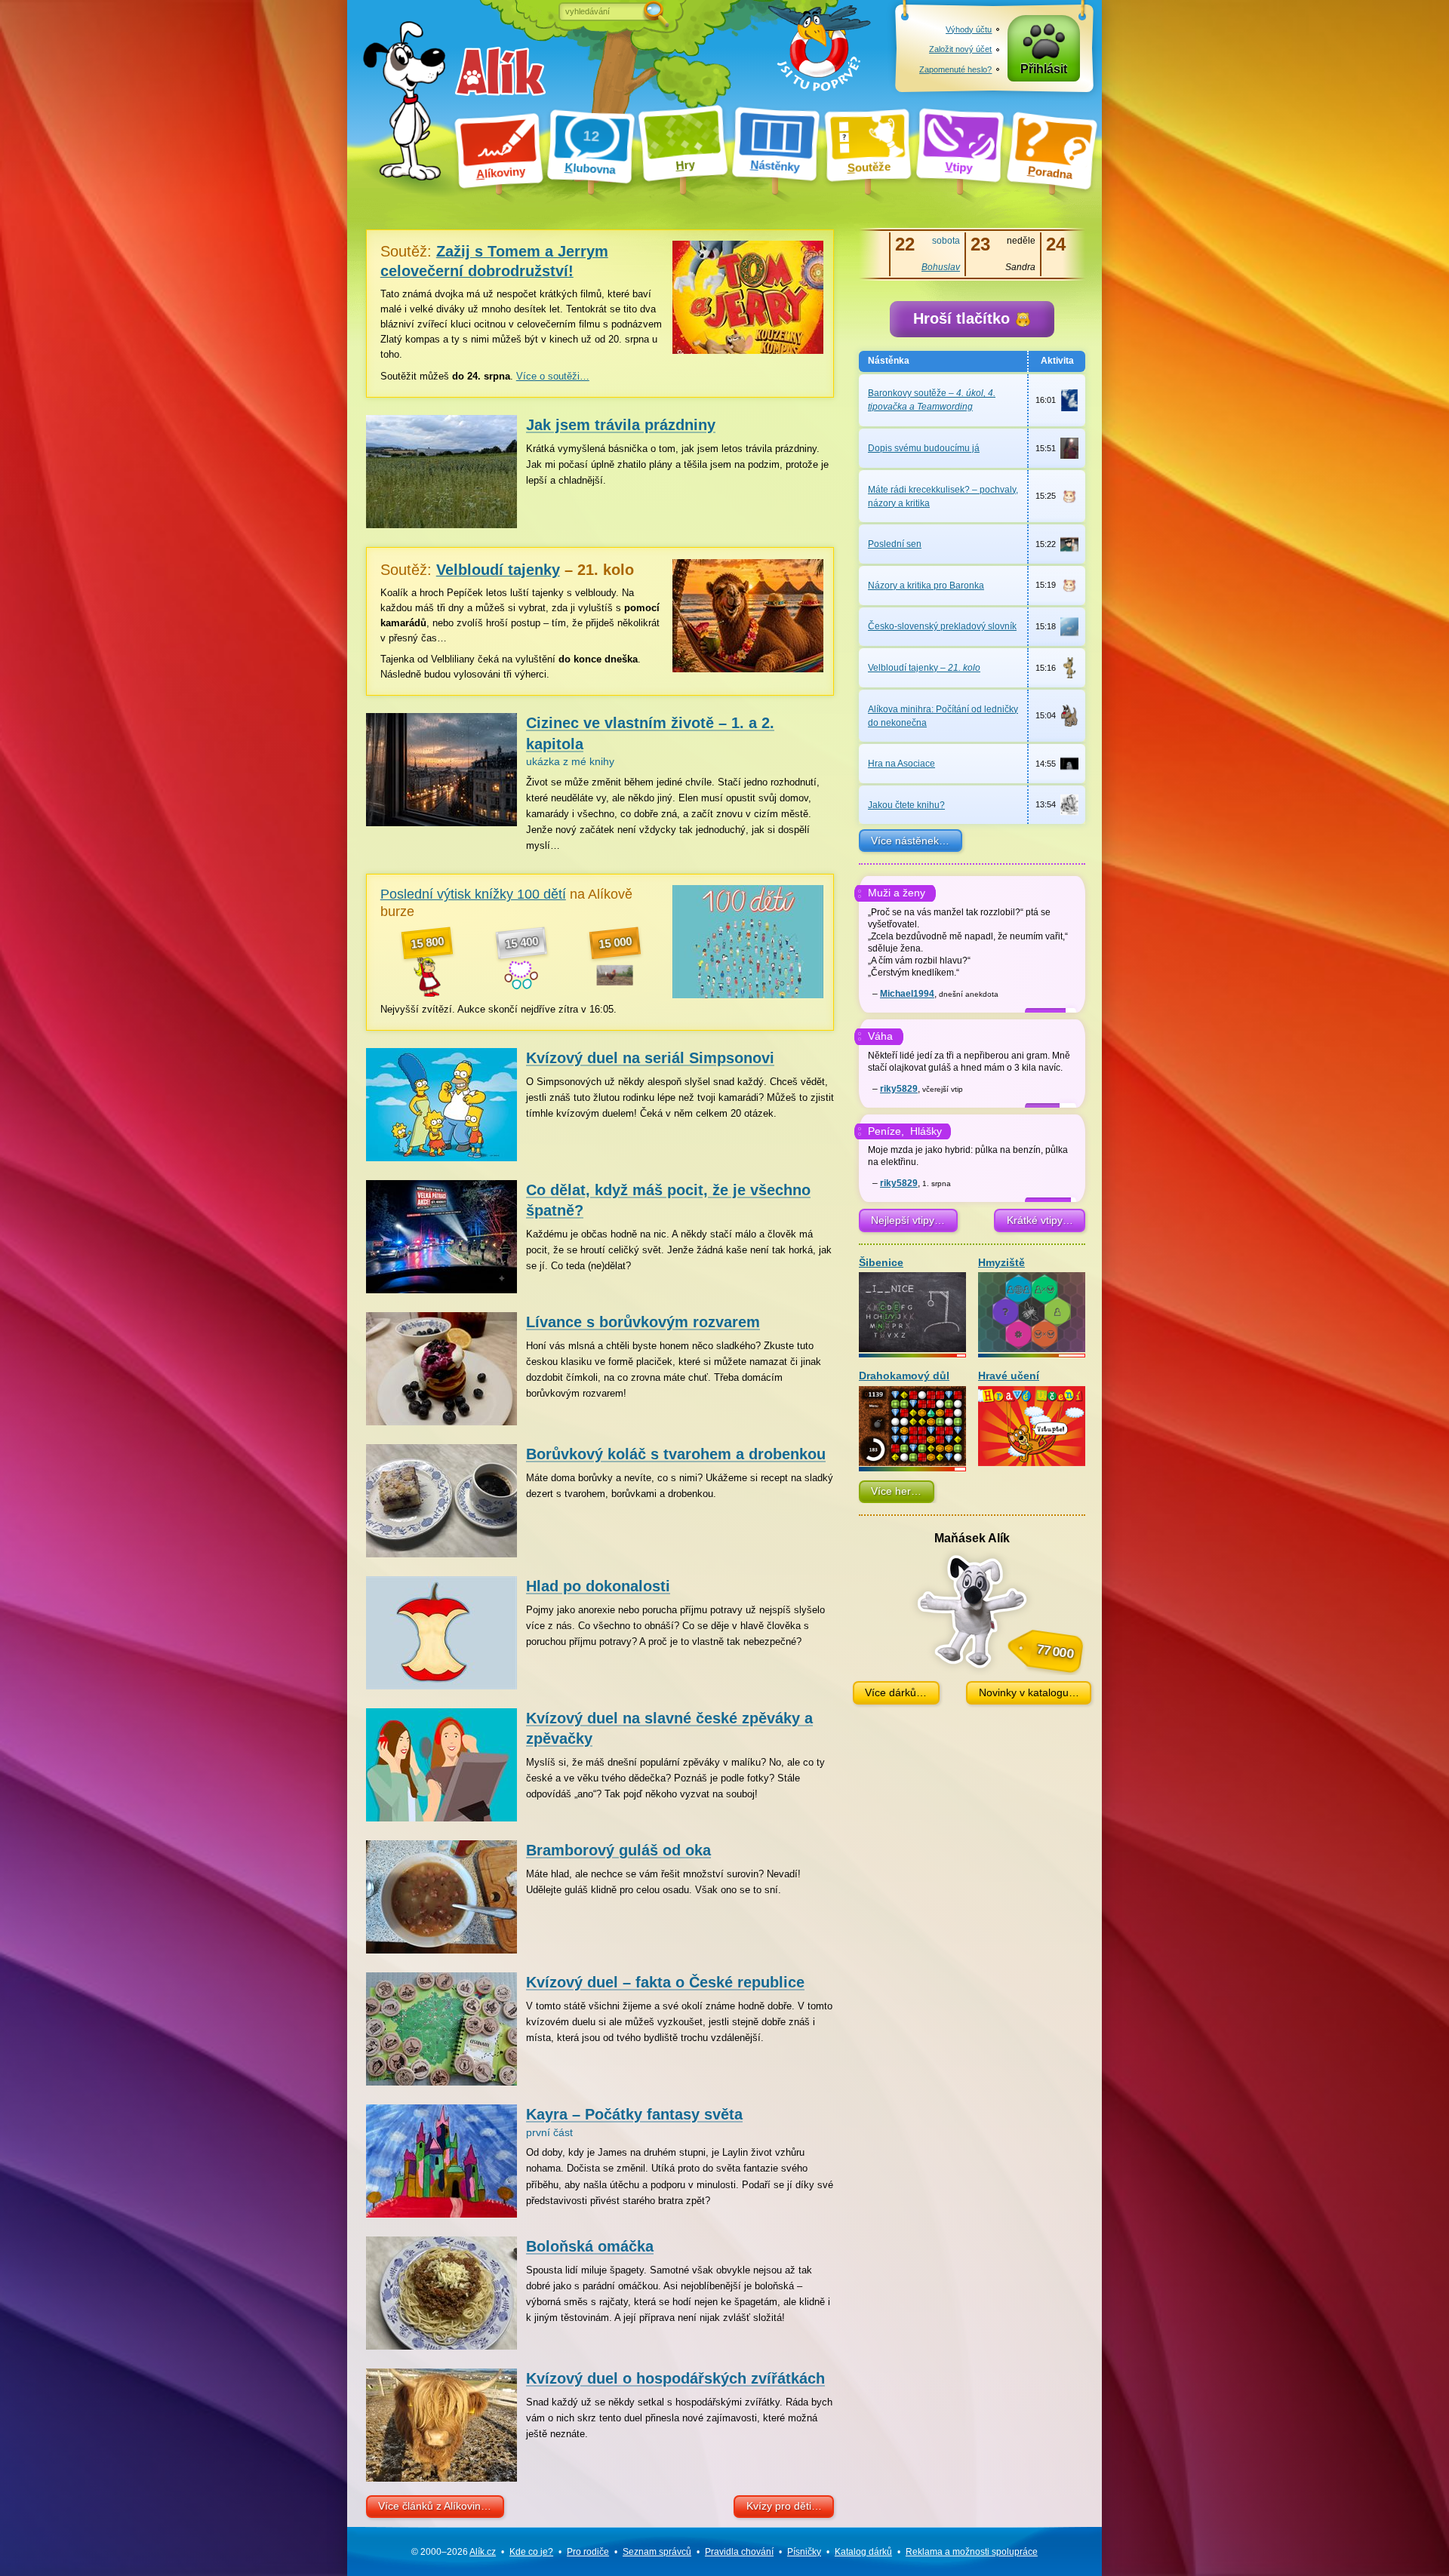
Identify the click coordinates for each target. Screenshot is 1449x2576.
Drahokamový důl (904, 1376)
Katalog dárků (863, 2552)
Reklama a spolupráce (972, 2552)
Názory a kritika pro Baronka (926, 586)
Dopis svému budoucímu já (924, 448)
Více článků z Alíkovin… (435, 2506)
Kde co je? (531, 2552)
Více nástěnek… (910, 841)
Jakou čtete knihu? (906, 805)
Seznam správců (657, 2552)
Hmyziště (1001, 1263)
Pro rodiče (588, 2552)
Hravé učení (1009, 1376)
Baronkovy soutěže (932, 400)
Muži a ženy (897, 893)
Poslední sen (895, 544)
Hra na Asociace (901, 764)
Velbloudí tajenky (924, 668)
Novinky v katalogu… (1029, 1692)
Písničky (804, 2552)
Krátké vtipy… (1040, 1220)
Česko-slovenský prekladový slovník (942, 626)
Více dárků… (896, 1692)
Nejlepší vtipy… (908, 1220)
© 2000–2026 (454, 2552)
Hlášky (926, 1131)
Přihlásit (1044, 69)
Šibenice (881, 1263)
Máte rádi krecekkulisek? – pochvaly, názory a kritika (943, 496)
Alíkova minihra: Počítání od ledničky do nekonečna (943, 716)
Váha (880, 1036)
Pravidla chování (739, 2552)
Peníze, (886, 1131)
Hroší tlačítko (964, 318)
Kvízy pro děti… (784, 2506)
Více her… (896, 1491)
